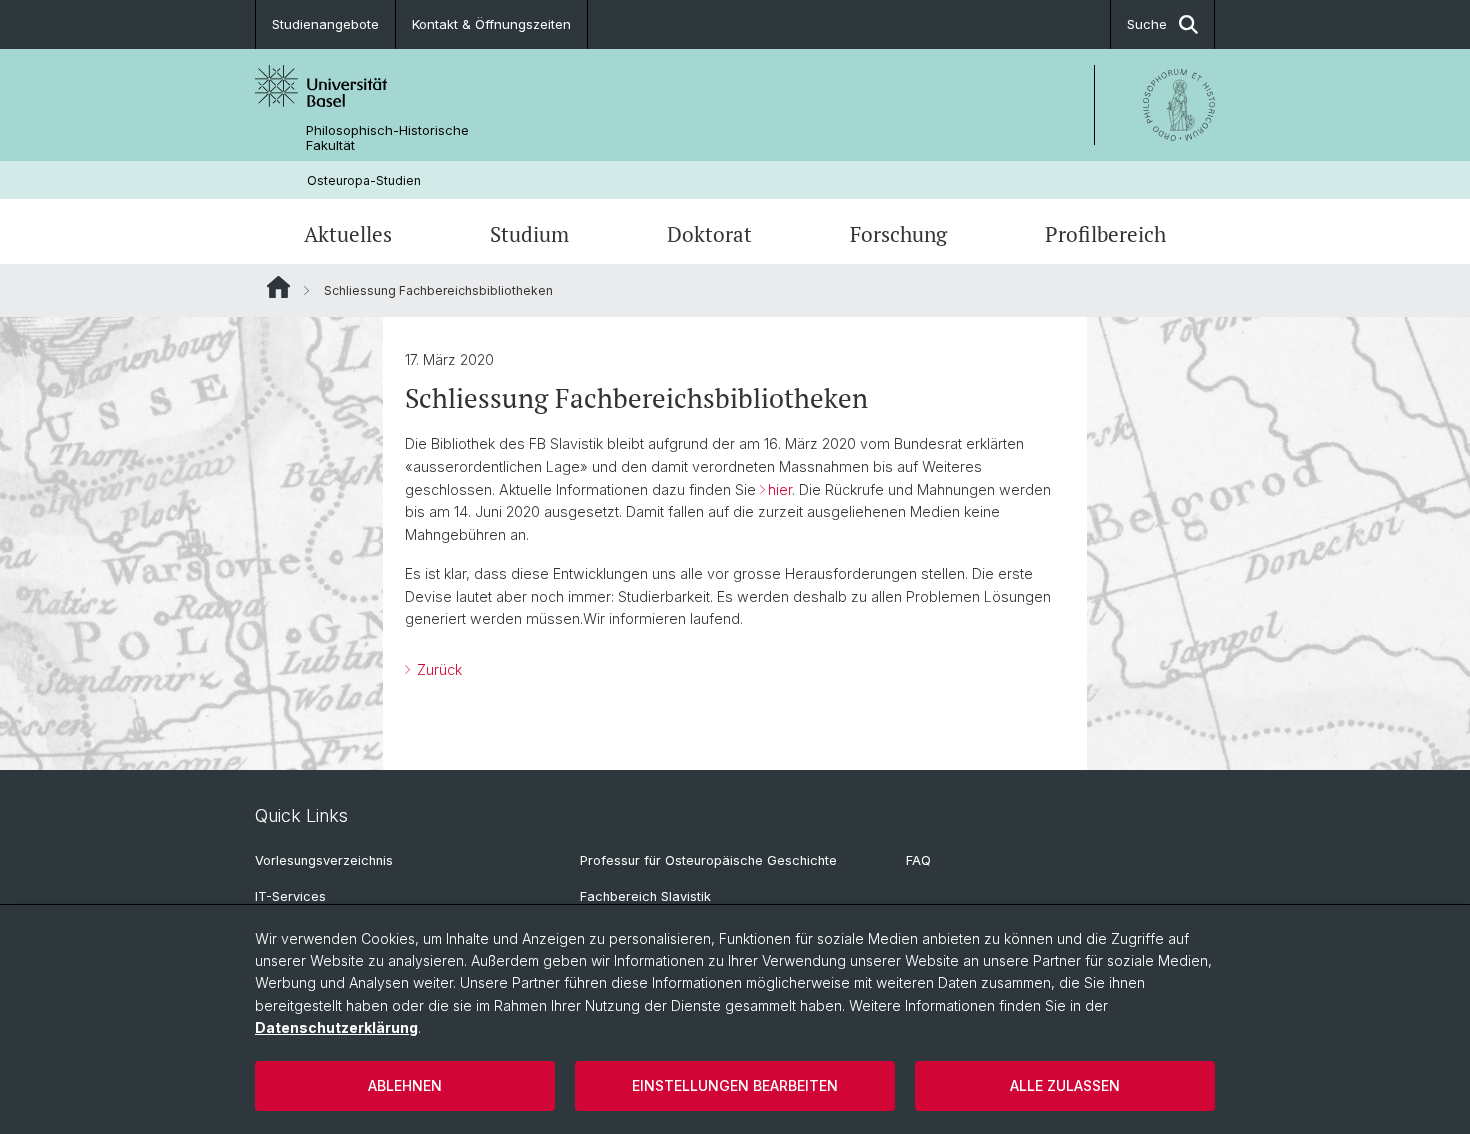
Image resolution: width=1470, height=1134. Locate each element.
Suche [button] (1147, 24)
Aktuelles (348, 234)
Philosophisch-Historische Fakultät (387, 138)
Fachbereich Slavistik (645, 896)
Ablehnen (405, 1085)
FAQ (918, 860)
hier (780, 489)
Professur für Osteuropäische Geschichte (708, 860)
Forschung (898, 234)
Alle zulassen (1065, 1085)
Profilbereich (1105, 234)
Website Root (278, 287)
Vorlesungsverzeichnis (324, 860)
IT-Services (290, 896)
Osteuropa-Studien (364, 180)
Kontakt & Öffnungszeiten (491, 24)
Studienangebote (325, 24)
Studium (529, 234)
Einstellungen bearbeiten (735, 1085)
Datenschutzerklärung (336, 1027)
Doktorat (709, 234)
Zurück (437, 669)
